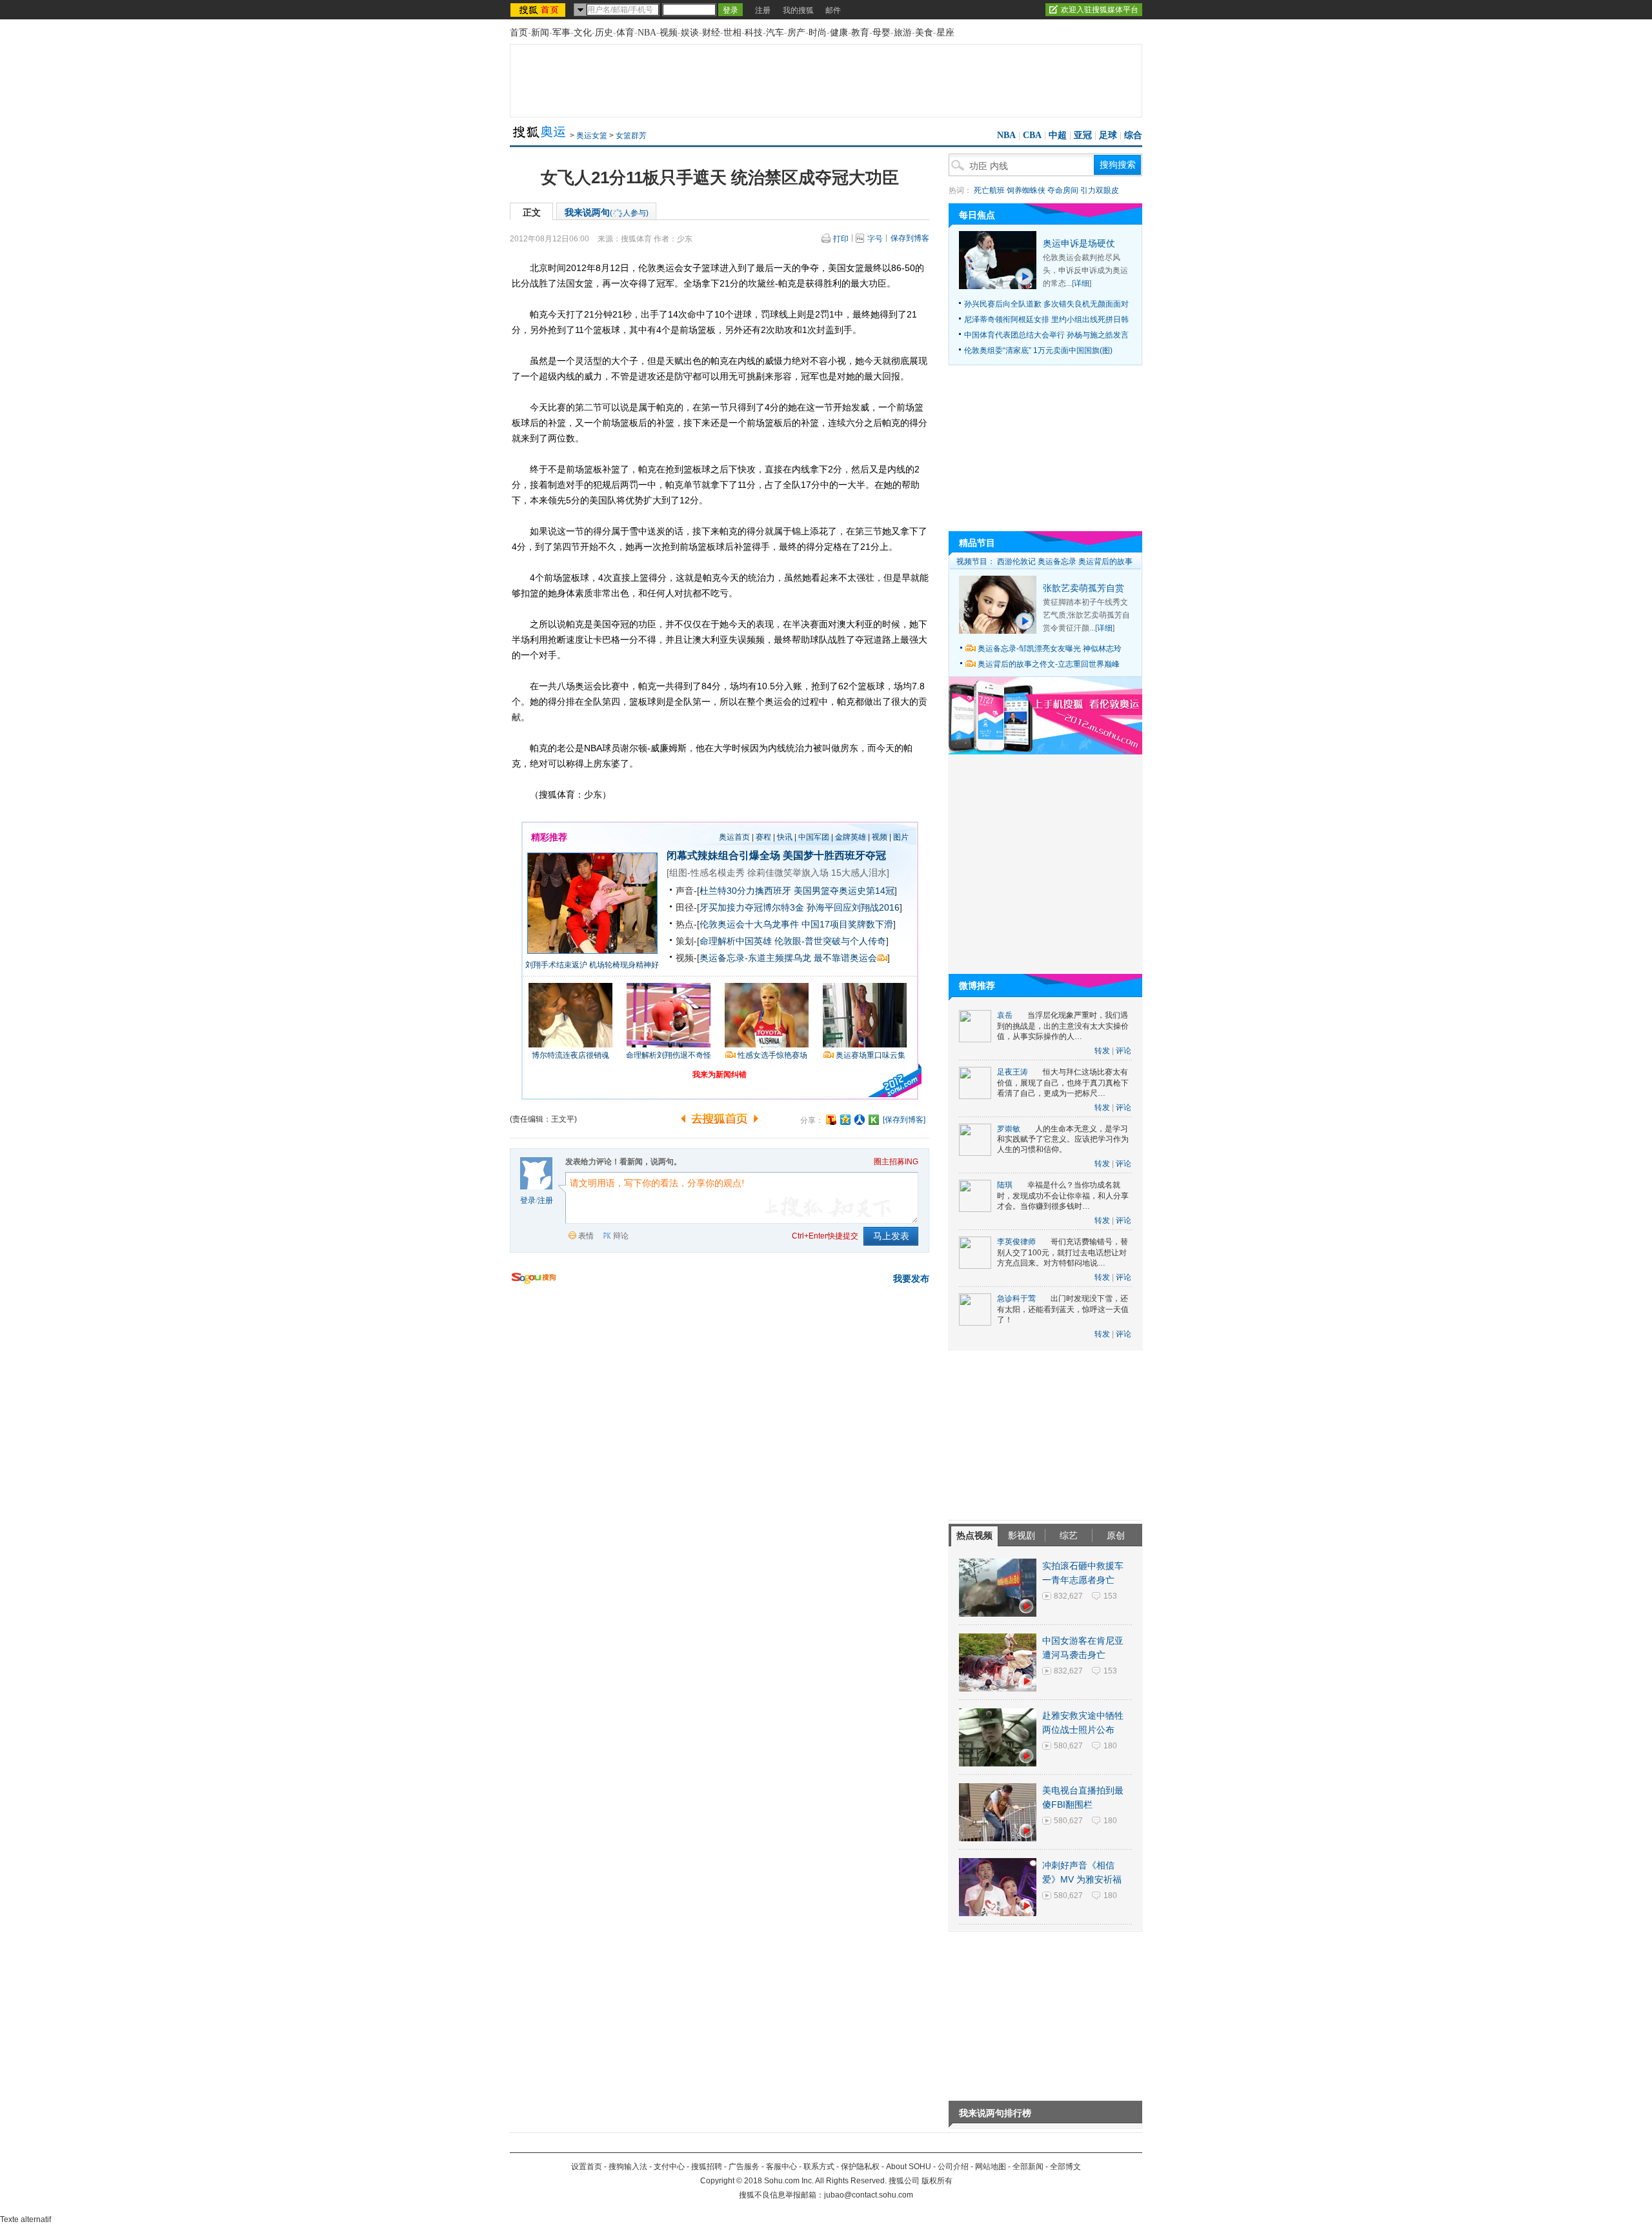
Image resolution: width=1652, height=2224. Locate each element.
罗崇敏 (1009, 1129)
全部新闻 (1028, 2167)
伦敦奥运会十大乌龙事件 (749, 924)
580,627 (1068, 1746)
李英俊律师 (1016, 1242)
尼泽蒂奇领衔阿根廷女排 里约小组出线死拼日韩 (1046, 319)
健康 (839, 33)
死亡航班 (989, 190)
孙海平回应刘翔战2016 (853, 907)
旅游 (903, 33)
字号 (875, 239)
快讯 (785, 837)
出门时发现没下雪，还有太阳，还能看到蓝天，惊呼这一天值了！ (1063, 1309)
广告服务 (744, 2167)
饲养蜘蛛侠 (1026, 190)
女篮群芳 (631, 136)
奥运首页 (734, 837)
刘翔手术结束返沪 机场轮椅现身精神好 (592, 965)
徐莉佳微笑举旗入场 (788, 873)
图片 (901, 837)
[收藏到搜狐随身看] (874, 1120)
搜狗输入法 (628, 2167)
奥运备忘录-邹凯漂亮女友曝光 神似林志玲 (1050, 649)
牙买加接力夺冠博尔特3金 (752, 907)
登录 (528, 1200)
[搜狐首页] (539, 10)
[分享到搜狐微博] (831, 1120)
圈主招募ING (896, 1162)
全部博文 (1065, 2167)
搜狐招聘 (707, 2167)
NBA (647, 33)
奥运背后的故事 (1105, 561)
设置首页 (587, 2167)
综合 (1133, 135)
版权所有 (937, 2181)
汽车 (775, 33)
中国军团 (814, 837)
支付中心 (669, 2167)
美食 (924, 33)
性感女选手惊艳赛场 (772, 1055)
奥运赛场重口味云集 (871, 1055)
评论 (1123, 1051)
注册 (763, 10)
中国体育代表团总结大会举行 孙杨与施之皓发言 (1046, 335)
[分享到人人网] (860, 1120)
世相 (732, 33)
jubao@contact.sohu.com (869, 2195)
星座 (945, 33)
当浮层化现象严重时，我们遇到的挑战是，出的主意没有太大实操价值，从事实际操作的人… (1063, 1026)
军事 (561, 33)
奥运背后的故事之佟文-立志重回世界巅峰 (1049, 664)
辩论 (621, 1236)
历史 (604, 33)
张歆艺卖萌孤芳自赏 (1083, 588)
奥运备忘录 (1057, 561)
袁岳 (1005, 1015)
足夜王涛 (1012, 1072)
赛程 (763, 837)
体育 (625, 33)
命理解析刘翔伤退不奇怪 (669, 1055)
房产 (796, 33)
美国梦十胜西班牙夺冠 (834, 855)
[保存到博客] (904, 1120)
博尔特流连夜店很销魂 (570, 1055)
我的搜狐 (798, 10)
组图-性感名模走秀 (707, 873)
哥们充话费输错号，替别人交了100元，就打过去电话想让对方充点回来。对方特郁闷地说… (1063, 1252)
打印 (841, 239)
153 (1110, 1596)
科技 (754, 33)
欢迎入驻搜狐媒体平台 (1100, 10)
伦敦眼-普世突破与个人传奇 (830, 941)
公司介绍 (953, 2167)
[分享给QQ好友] (845, 1120)
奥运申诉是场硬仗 (1079, 243)
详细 (1082, 283)
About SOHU (909, 2167)
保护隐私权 (860, 2167)
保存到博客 (910, 238)
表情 (586, 1236)
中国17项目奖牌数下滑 (847, 924)
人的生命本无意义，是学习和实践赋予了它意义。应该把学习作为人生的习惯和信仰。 (1063, 1139)
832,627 (1068, 1596)
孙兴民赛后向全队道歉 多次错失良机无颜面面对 (1046, 304)
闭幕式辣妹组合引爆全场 (723, 855)
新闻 (540, 33)
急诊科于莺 (1016, 1299)
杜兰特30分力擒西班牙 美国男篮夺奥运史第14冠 (797, 891)
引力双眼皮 (1100, 190)
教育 (860, 33)
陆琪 (1005, 1185)
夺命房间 (1063, 190)
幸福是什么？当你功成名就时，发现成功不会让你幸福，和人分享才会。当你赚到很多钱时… (1063, 1196)
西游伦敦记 (1016, 561)
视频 (669, 33)
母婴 (881, 33)
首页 (519, 33)
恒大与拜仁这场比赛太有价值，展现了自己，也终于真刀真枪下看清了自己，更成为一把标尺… (1063, 1083)
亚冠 (1083, 135)
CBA (1032, 135)
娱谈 (690, 33)
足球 (1108, 135)
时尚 (818, 33)
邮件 (833, 10)
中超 (1058, 135)
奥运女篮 (592, 136)
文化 (583, 33)
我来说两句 (607, 212)
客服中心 (781, 2167)
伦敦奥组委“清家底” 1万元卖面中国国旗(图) (1038, 350)
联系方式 (819, 2167)
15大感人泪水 (859, 873)
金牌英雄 (851, 837)
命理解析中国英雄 (736, 941)
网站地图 (991, 2167)
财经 (711, 33)
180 (1110, 1746)
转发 (1102, 1051)
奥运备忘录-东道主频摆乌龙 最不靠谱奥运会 (788, 958)
